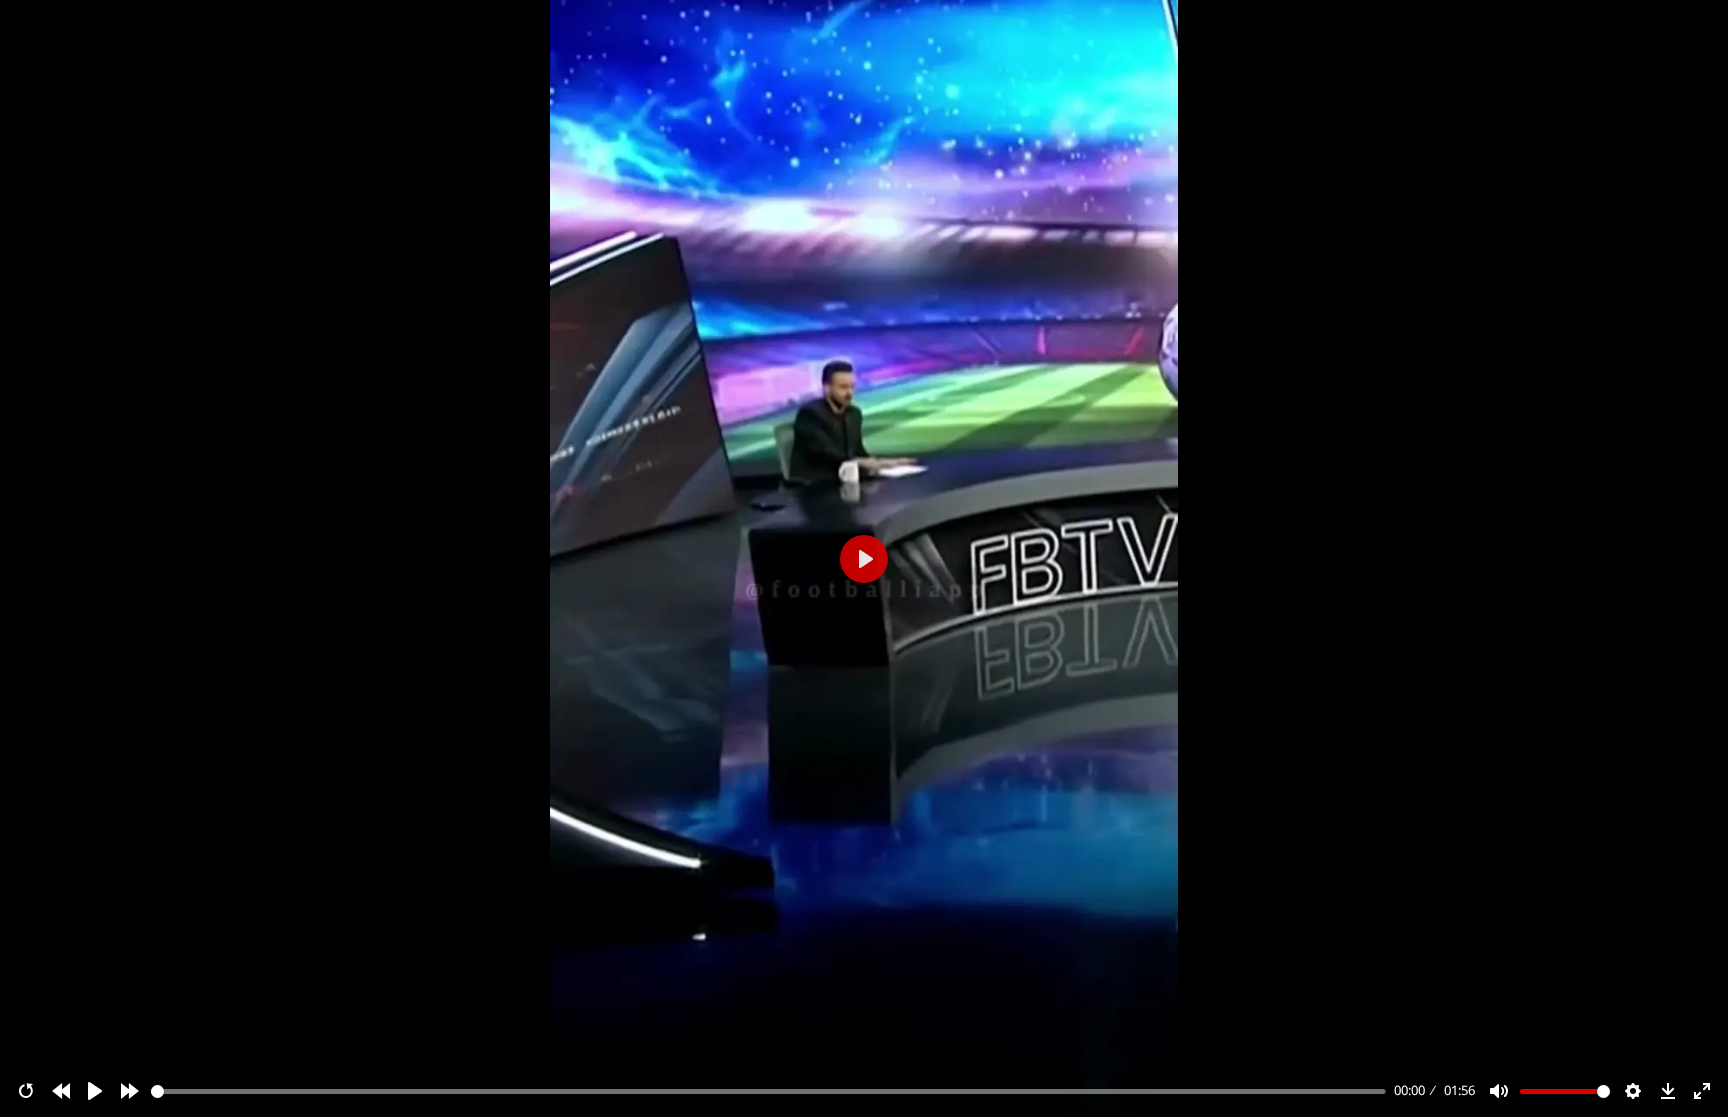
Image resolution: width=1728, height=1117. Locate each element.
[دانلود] (1668, 1091)
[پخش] (95, 1091)
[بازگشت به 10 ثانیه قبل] (61, 1091)
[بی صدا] (1499, 1091)
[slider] (769, 1091)
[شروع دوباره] (26, 1091)
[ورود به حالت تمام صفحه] (1702, 1091)
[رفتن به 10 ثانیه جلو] (130, 1091)
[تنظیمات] (1633, 1091)
